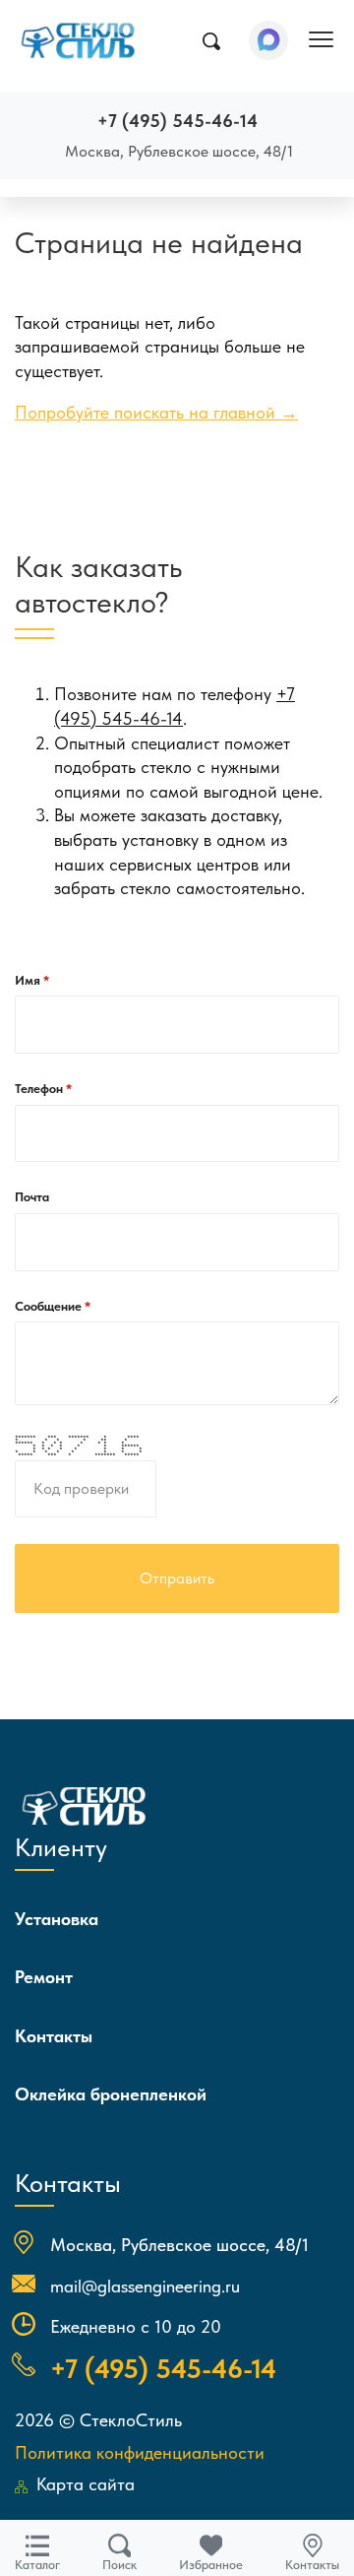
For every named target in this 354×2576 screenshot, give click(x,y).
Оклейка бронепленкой (111, 2094)
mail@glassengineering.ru (145, 2286)
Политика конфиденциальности (140, 2452)
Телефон (40, 1089)
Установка (57, 1919)
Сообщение (50, 1306)
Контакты (54, 2036)
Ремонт (44, 1977)
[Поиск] (211, 41)
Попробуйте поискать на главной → (156, 413)
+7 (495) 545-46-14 (177, 121)
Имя (29, 980)
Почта (32, 1197)
